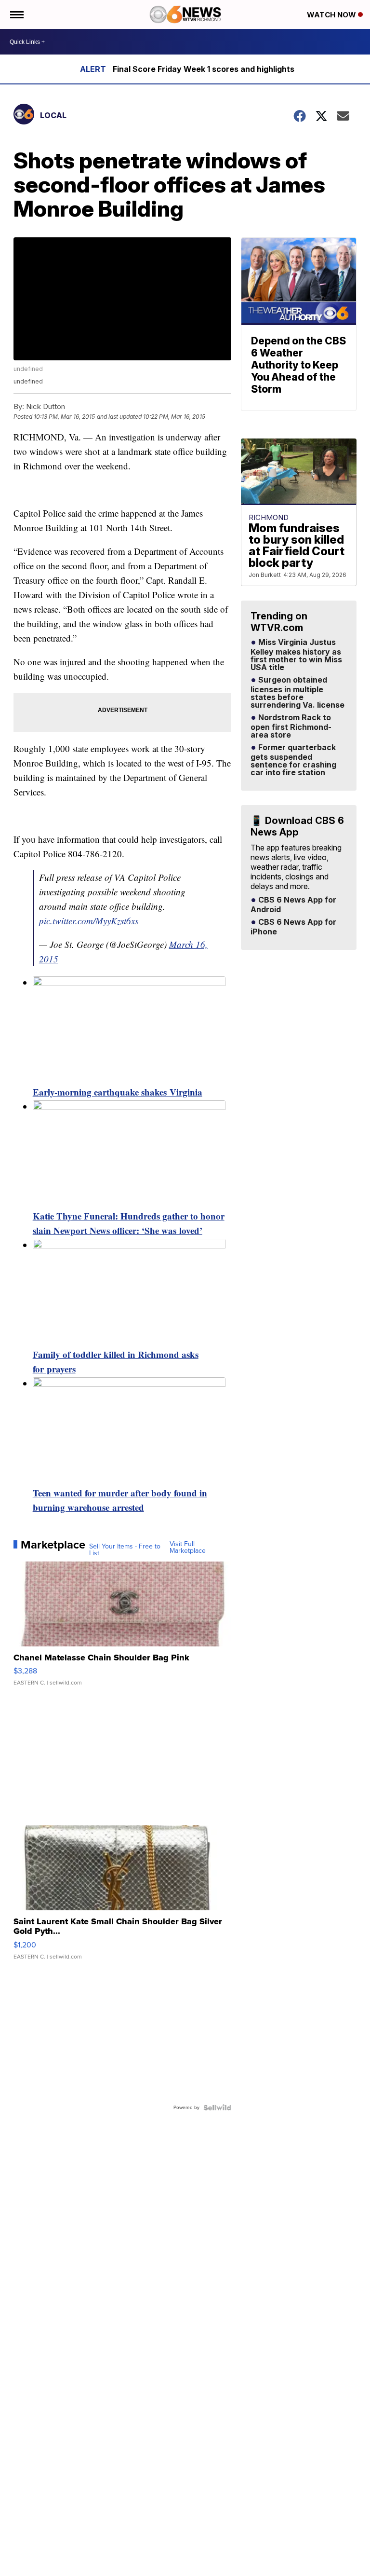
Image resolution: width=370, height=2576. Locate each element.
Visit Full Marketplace (188, 1548)
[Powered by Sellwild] (217, 2108)
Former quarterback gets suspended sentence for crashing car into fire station (293, 760)
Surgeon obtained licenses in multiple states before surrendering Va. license (297, 693)
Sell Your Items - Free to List (125, 1550)
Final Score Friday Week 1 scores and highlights (204, 69)
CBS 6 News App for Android (293, 905)
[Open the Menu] (16, 14)
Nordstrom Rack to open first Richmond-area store (291, 726)
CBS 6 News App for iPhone (293, 927)
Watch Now (332, 15)
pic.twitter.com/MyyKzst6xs (89, 921)
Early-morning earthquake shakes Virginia (118, 1092)
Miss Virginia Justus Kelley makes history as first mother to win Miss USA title (296, 655)
